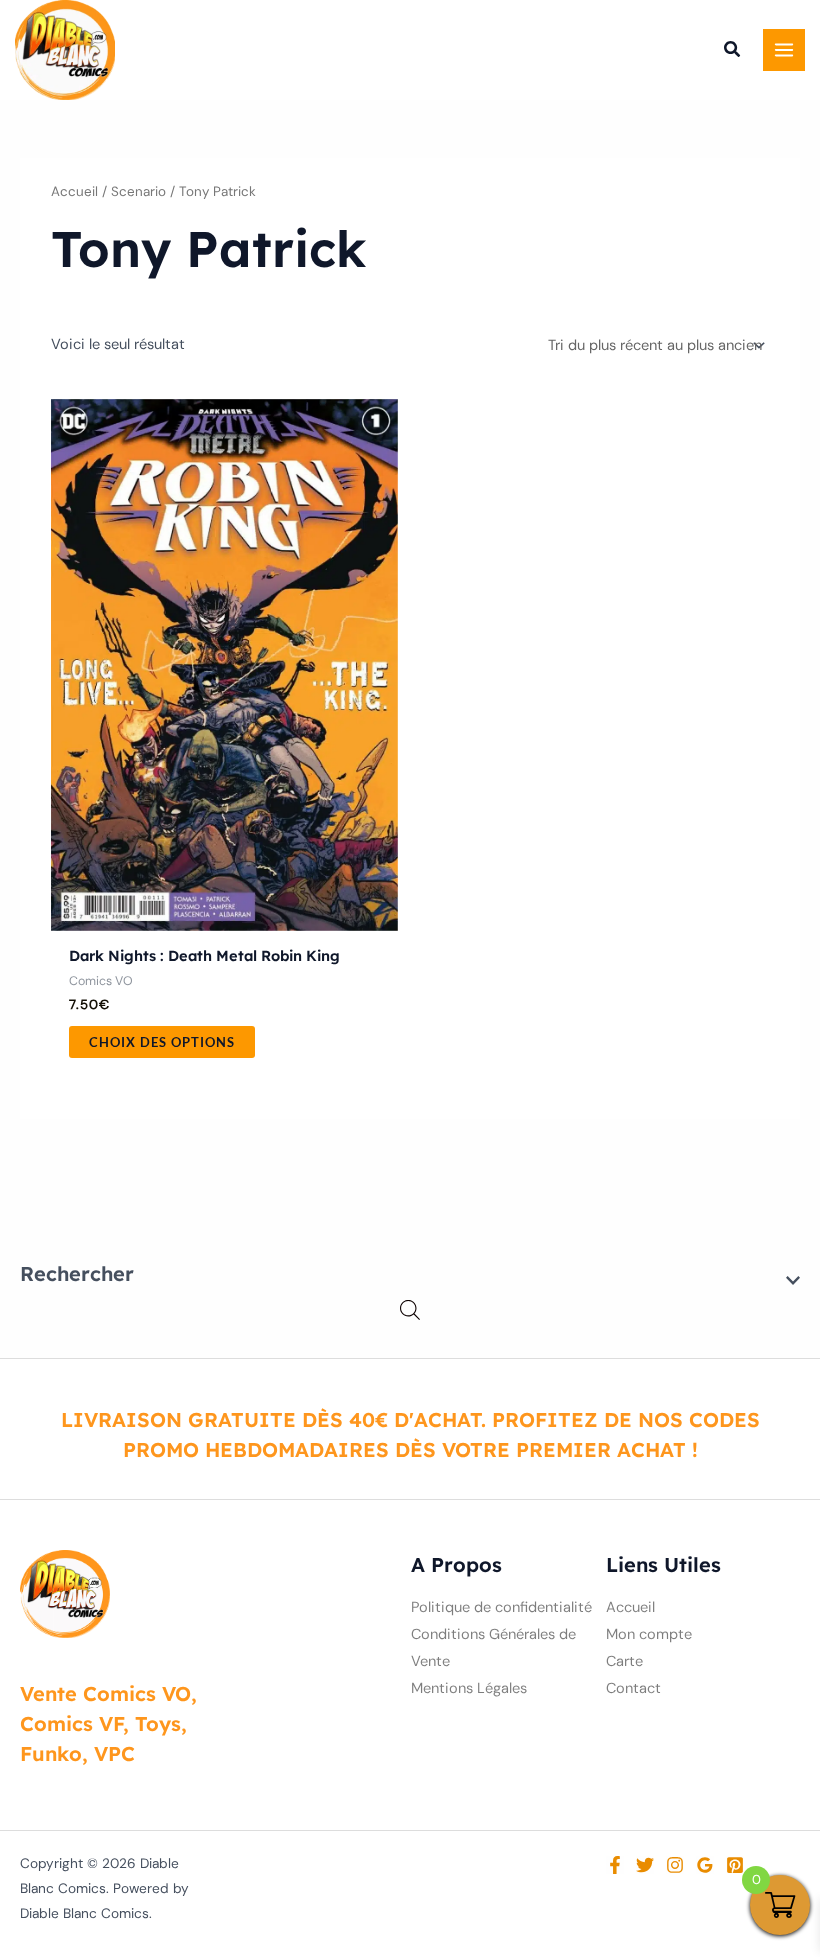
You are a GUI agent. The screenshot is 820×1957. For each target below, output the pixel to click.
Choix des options (162, 1042)
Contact (633, 1688)
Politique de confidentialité (501, 1607)
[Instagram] (675, 1865)
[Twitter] (645, 1865)
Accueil (74, 191)
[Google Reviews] (705, 1865)
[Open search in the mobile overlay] (410, 1310)
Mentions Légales (469, 1688)
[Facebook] (615, 1865)
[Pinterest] (735, 1865)
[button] (733, 52)
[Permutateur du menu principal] (784, 50)
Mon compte (649, 1634)
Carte (624, 1661)
